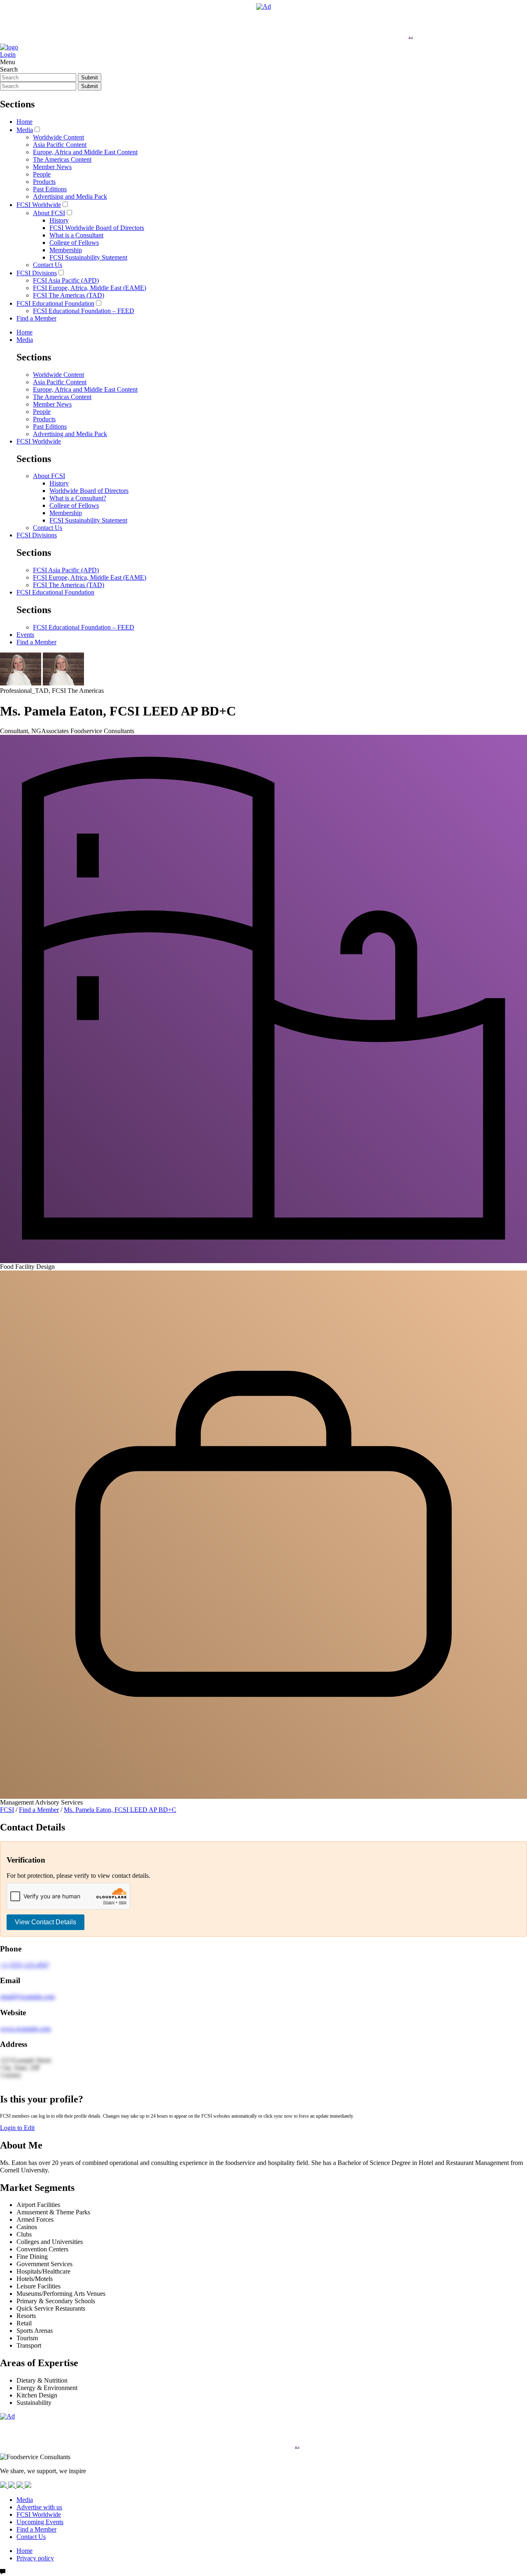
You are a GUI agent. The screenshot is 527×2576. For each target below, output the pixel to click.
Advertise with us (39, 2507)
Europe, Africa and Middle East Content (85, 152)
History (59, 220)
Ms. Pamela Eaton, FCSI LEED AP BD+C (120, 1810)
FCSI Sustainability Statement (88, 257)
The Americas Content (62, 159)
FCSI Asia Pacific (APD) (66, 280)
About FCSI (49, 213)
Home (24, 122)
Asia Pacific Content (60, 145)
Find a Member (36, 318)
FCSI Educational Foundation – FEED (84, 311)
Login (8, 55)
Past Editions (50, 189)
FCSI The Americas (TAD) (69, 295)
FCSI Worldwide (39, 205)
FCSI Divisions (37, 273)
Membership (66, 250)
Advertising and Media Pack (70, 196)
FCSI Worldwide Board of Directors (97, 228)
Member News (52, 167)
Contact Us (48, 265)
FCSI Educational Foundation (55, 303)
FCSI (7, 1810)
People (42, 174)
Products (44, 182)
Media (25, 130)
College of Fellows (74, 243)
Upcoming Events (40, 2522)
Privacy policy (35, 2558)
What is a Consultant (76, 235)
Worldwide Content (58, 137)
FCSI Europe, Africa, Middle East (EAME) (90, 288)
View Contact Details (45, 1922)
